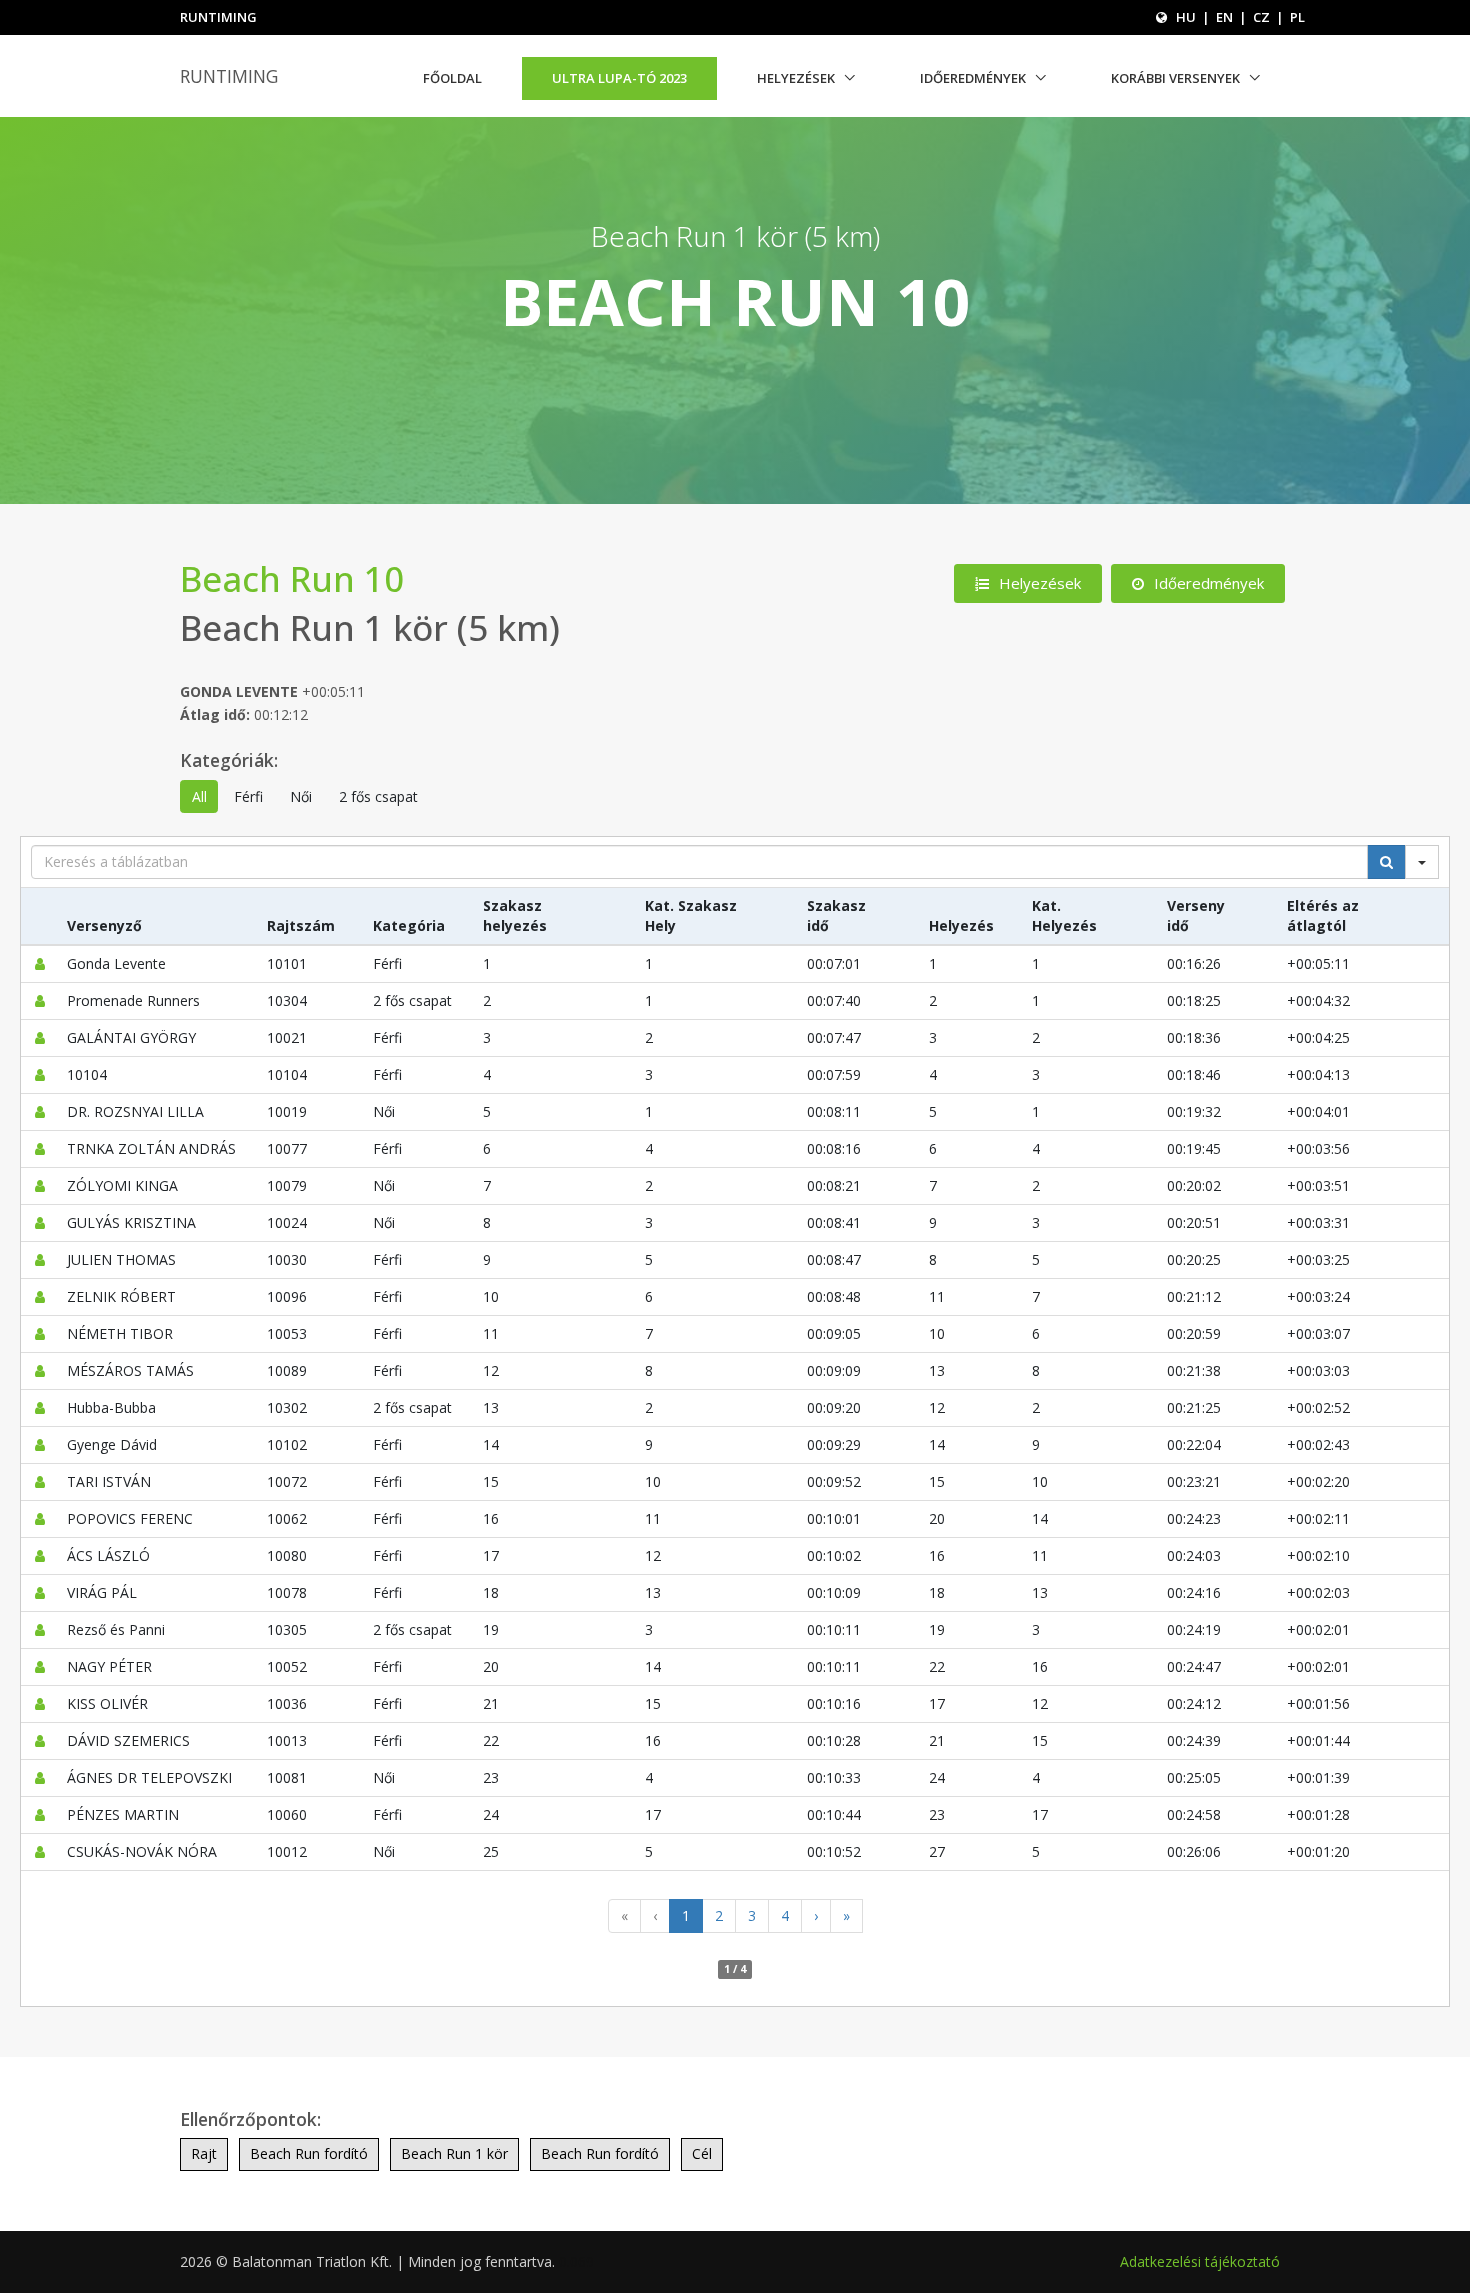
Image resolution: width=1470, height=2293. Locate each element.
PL (1297, 17)
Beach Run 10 (292, 578)
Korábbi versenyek (1175, 78)
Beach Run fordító (309, 2153)
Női (301, 796)
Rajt (204, 2153)
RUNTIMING (229, 76)
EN (1224, 17)
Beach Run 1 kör (454, 2153)
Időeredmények (973, 78)
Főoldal (452, 78)
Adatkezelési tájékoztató (1200, 2261)
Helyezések (796, 78)
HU (1186, 17)
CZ (1261, 17)
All (199, 796)
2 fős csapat (378, 796)
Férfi (248, 796)
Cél (702, 2153)
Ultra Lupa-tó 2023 (619, 78)
